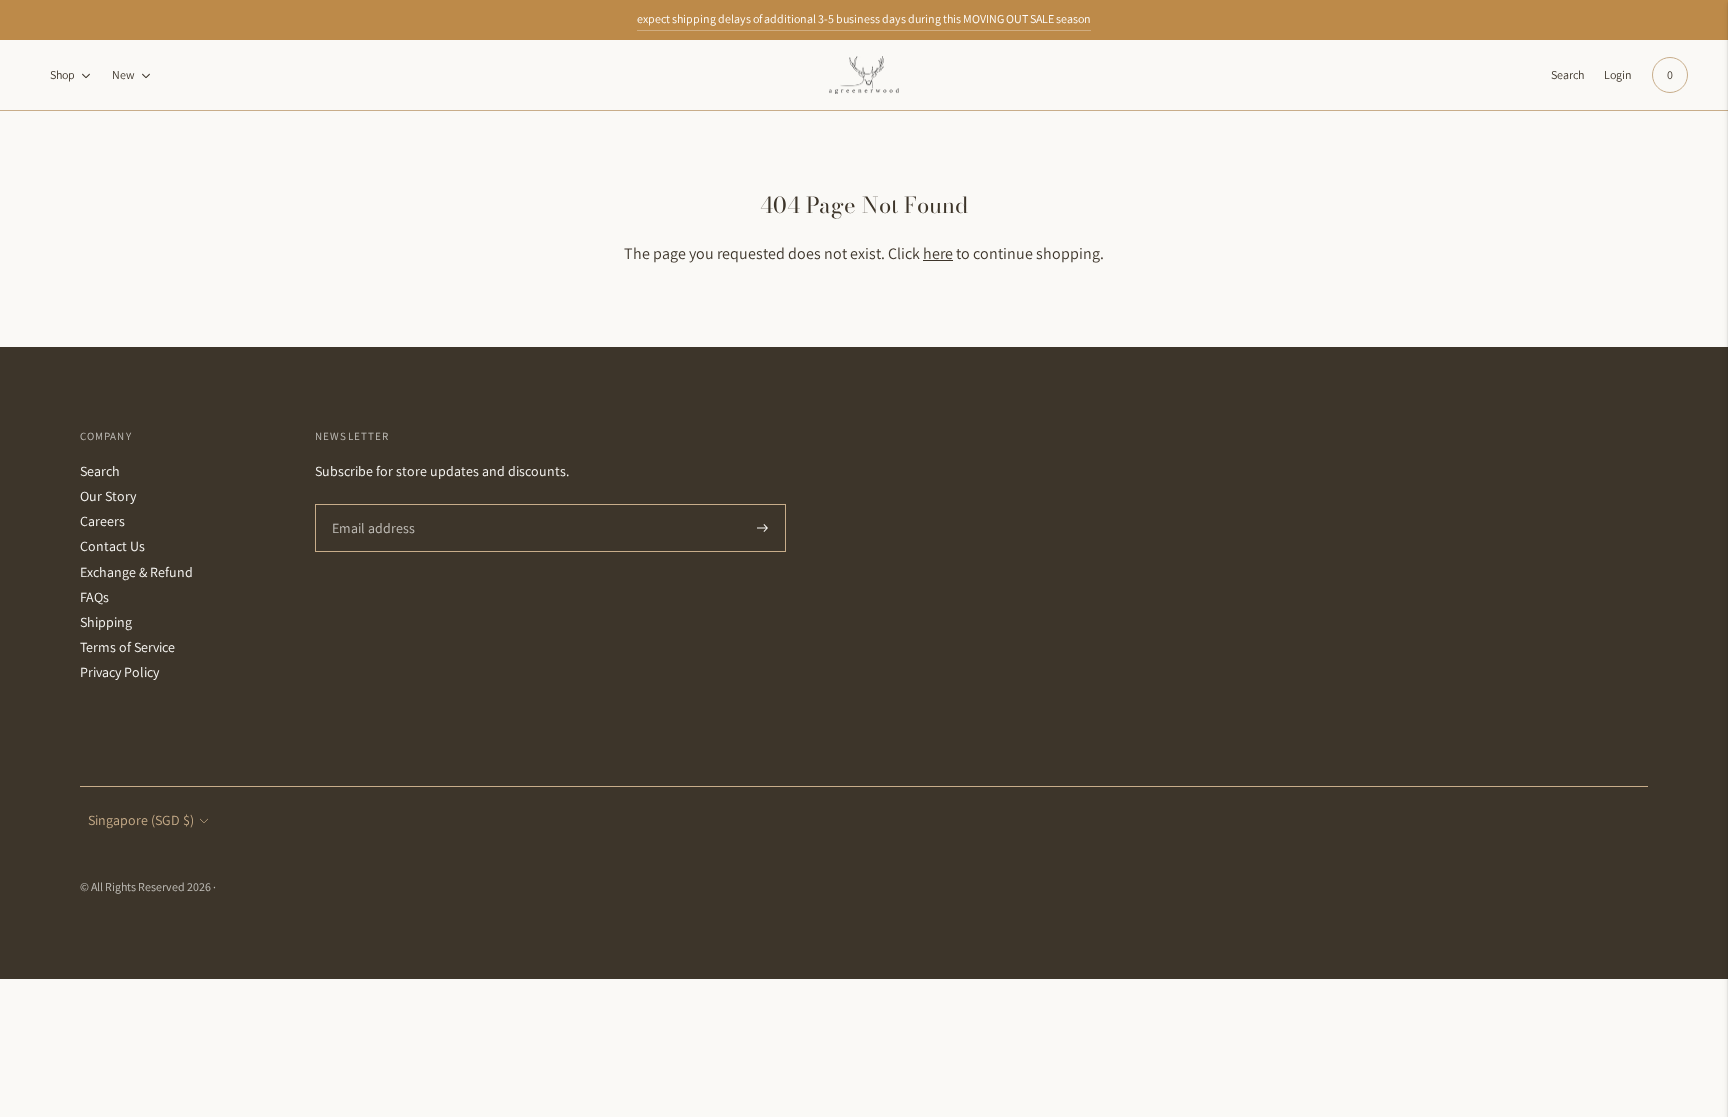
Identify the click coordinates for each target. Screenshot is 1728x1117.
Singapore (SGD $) (141, 820)
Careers (102, 521)
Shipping (106, 622)
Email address (370, 504)
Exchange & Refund (136, 572)
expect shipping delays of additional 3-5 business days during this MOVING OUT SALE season (864, 18)
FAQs (94, 597)
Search (100, 471)
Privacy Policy (119, 672)
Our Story (108, 496)
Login (1618, 74)
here (938, 253)
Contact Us (112, 546)
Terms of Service (127, 647)
